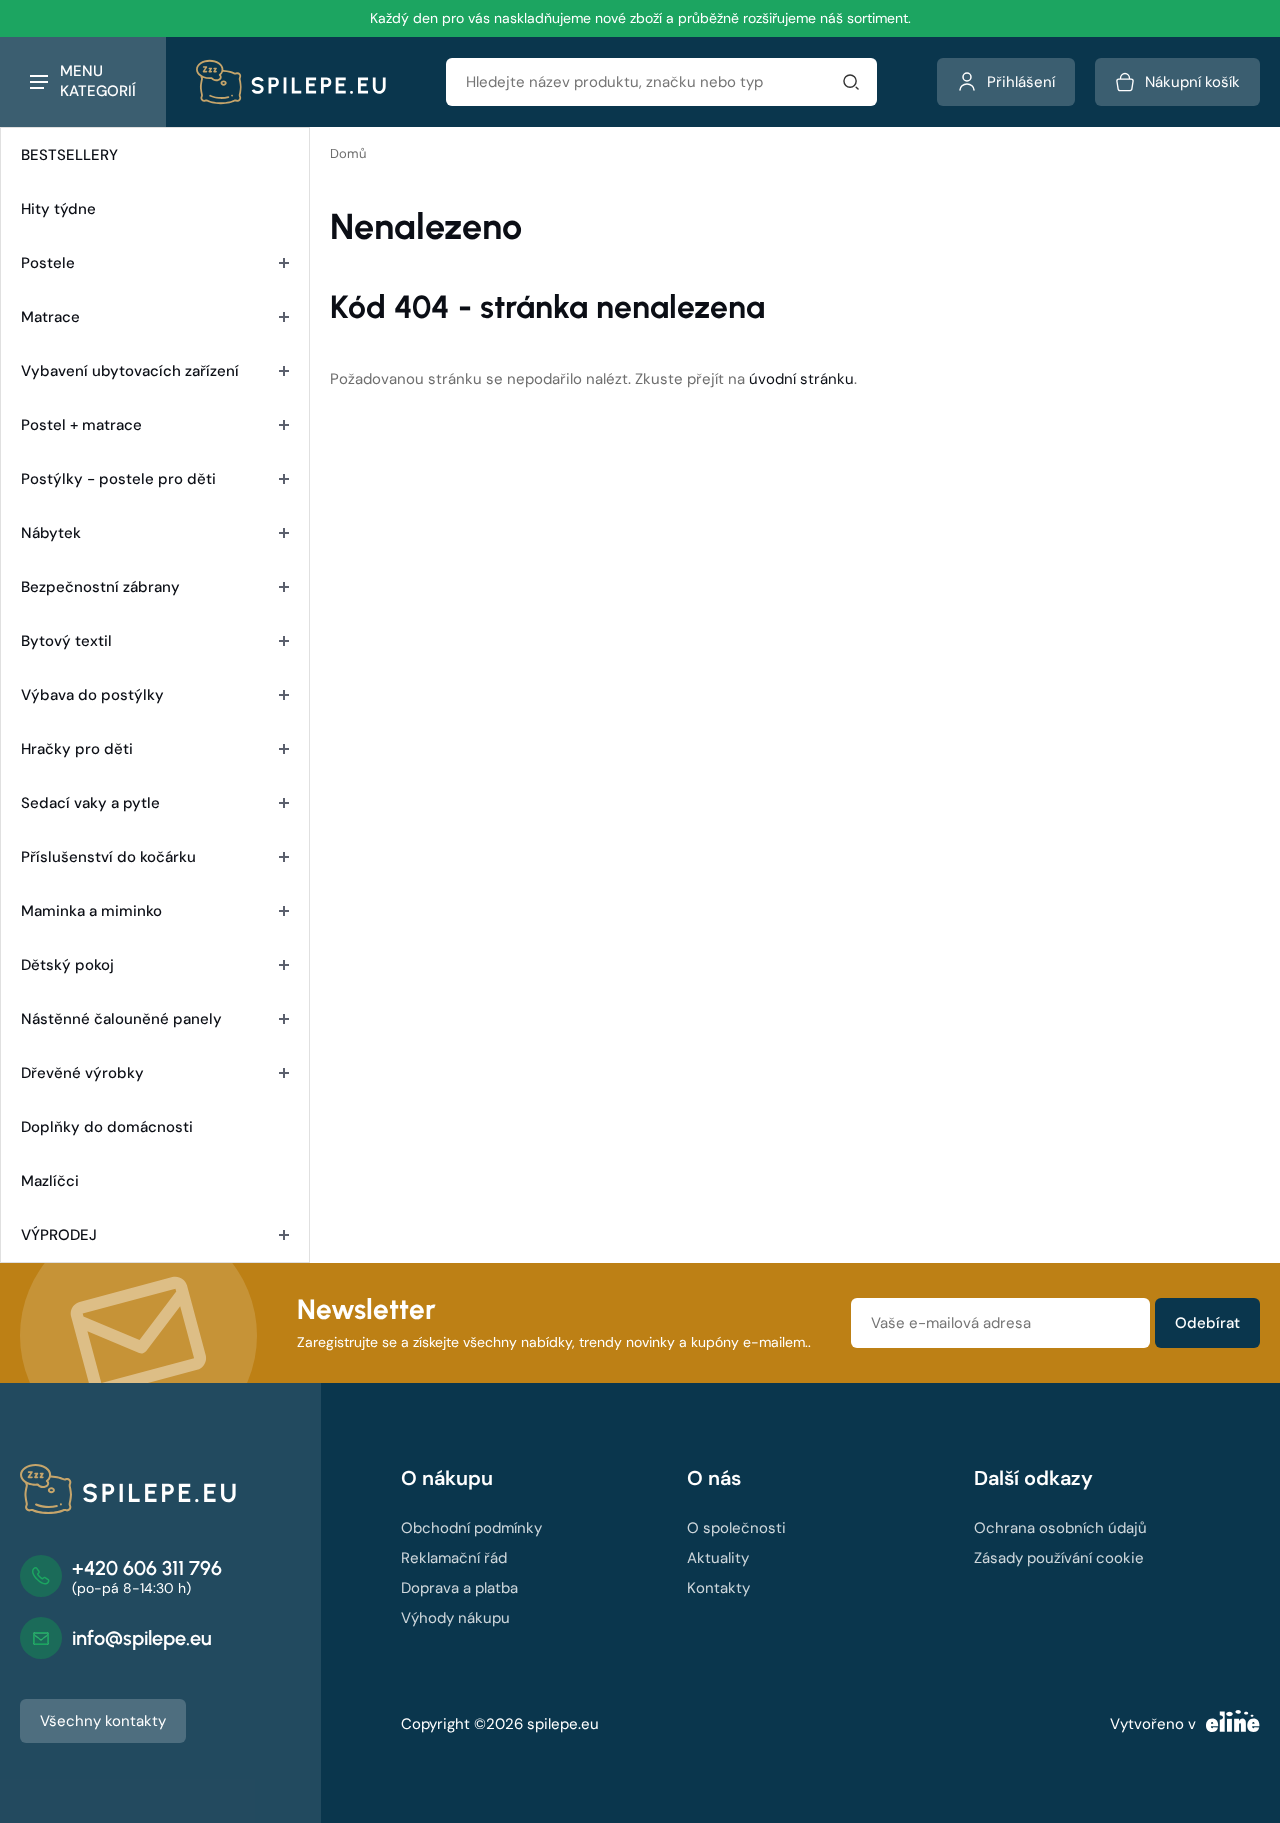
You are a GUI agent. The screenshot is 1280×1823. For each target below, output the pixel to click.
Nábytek (51, 533)
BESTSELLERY (69, 155)
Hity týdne (58, 209)
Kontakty (718, 1588)
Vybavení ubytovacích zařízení (130, 371)
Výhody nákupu (455, 1618)
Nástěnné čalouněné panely (121, 1019)
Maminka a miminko (91, 911)
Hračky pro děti (77, 749)
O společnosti (736, 1528)
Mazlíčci (50, 1181)
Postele (48, 263)
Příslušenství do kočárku (108, 857)
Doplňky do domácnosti (107, 1127)
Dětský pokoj (67, 965)
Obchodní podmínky (471, 1528)
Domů (348, 153)
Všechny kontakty (103, 1721)
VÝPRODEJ (59, 1235)
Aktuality (718, 1558)
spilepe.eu (563, 1724)
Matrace (50, 317)
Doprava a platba (459, 1588)
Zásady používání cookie (1059, 1558)
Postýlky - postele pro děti (118, 479)
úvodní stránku (801, 379)
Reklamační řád (454, 1558)
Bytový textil (66, 641)
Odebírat (1207, 1323)
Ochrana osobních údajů (1060, 1528)
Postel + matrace (81, 425)
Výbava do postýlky (92, 695)
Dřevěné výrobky (82, 1073)
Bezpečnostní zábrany (100, 587)
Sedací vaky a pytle (90, 803)
